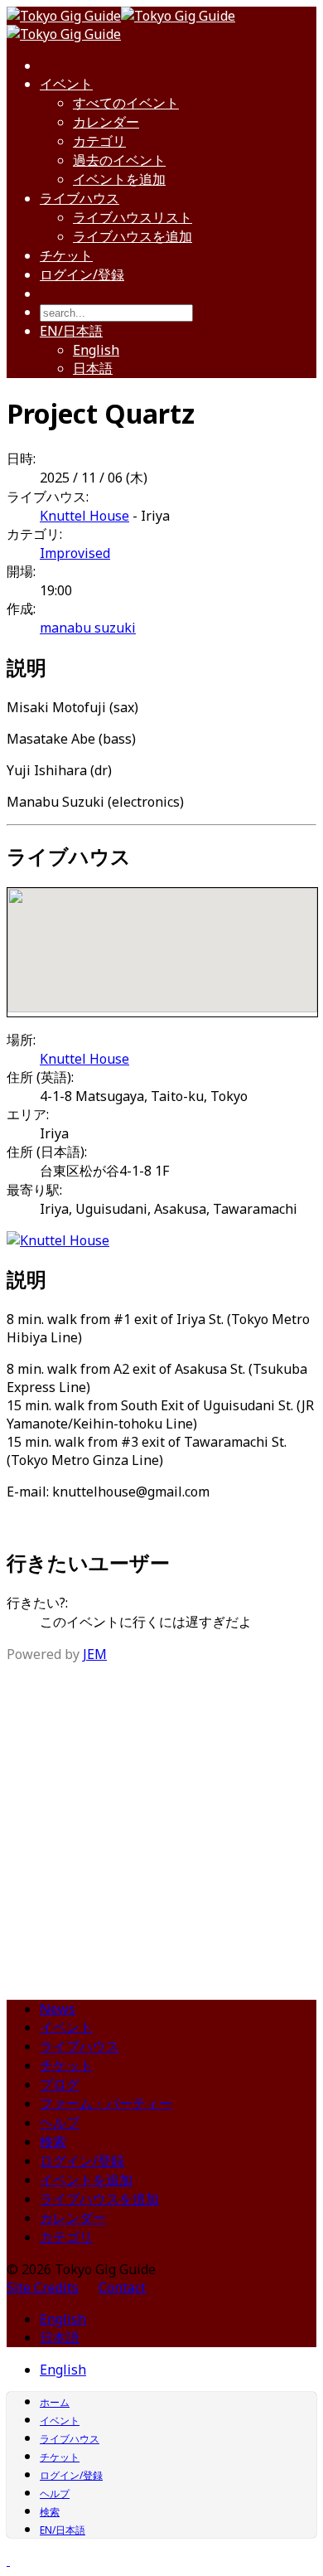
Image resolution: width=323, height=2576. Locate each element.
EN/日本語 (71, 331)
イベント (66, 84)
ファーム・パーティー (106, 2103)
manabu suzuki (88, 628)
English (96, 350)
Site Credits (43, 2287)
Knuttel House (84, 516)
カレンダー (106, 122)
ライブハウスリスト (133, 217)
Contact (122, 2287)
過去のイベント (119, 160)
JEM (95, 1654)
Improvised (75, 553)
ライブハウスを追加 (133, 236)
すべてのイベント (126, 103)
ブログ (60, 2084)
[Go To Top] (8, 2560)
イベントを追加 (119, 179)
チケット (66, 255)
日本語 (93, 368)
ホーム (55, 2402)
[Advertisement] (161, 1825)
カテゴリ (99, 141)
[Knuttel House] (58, 1240)
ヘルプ (60, 2122)
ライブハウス (80, 198)
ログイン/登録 (82, 274)
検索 (53, 2142)
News (58, 2009)
